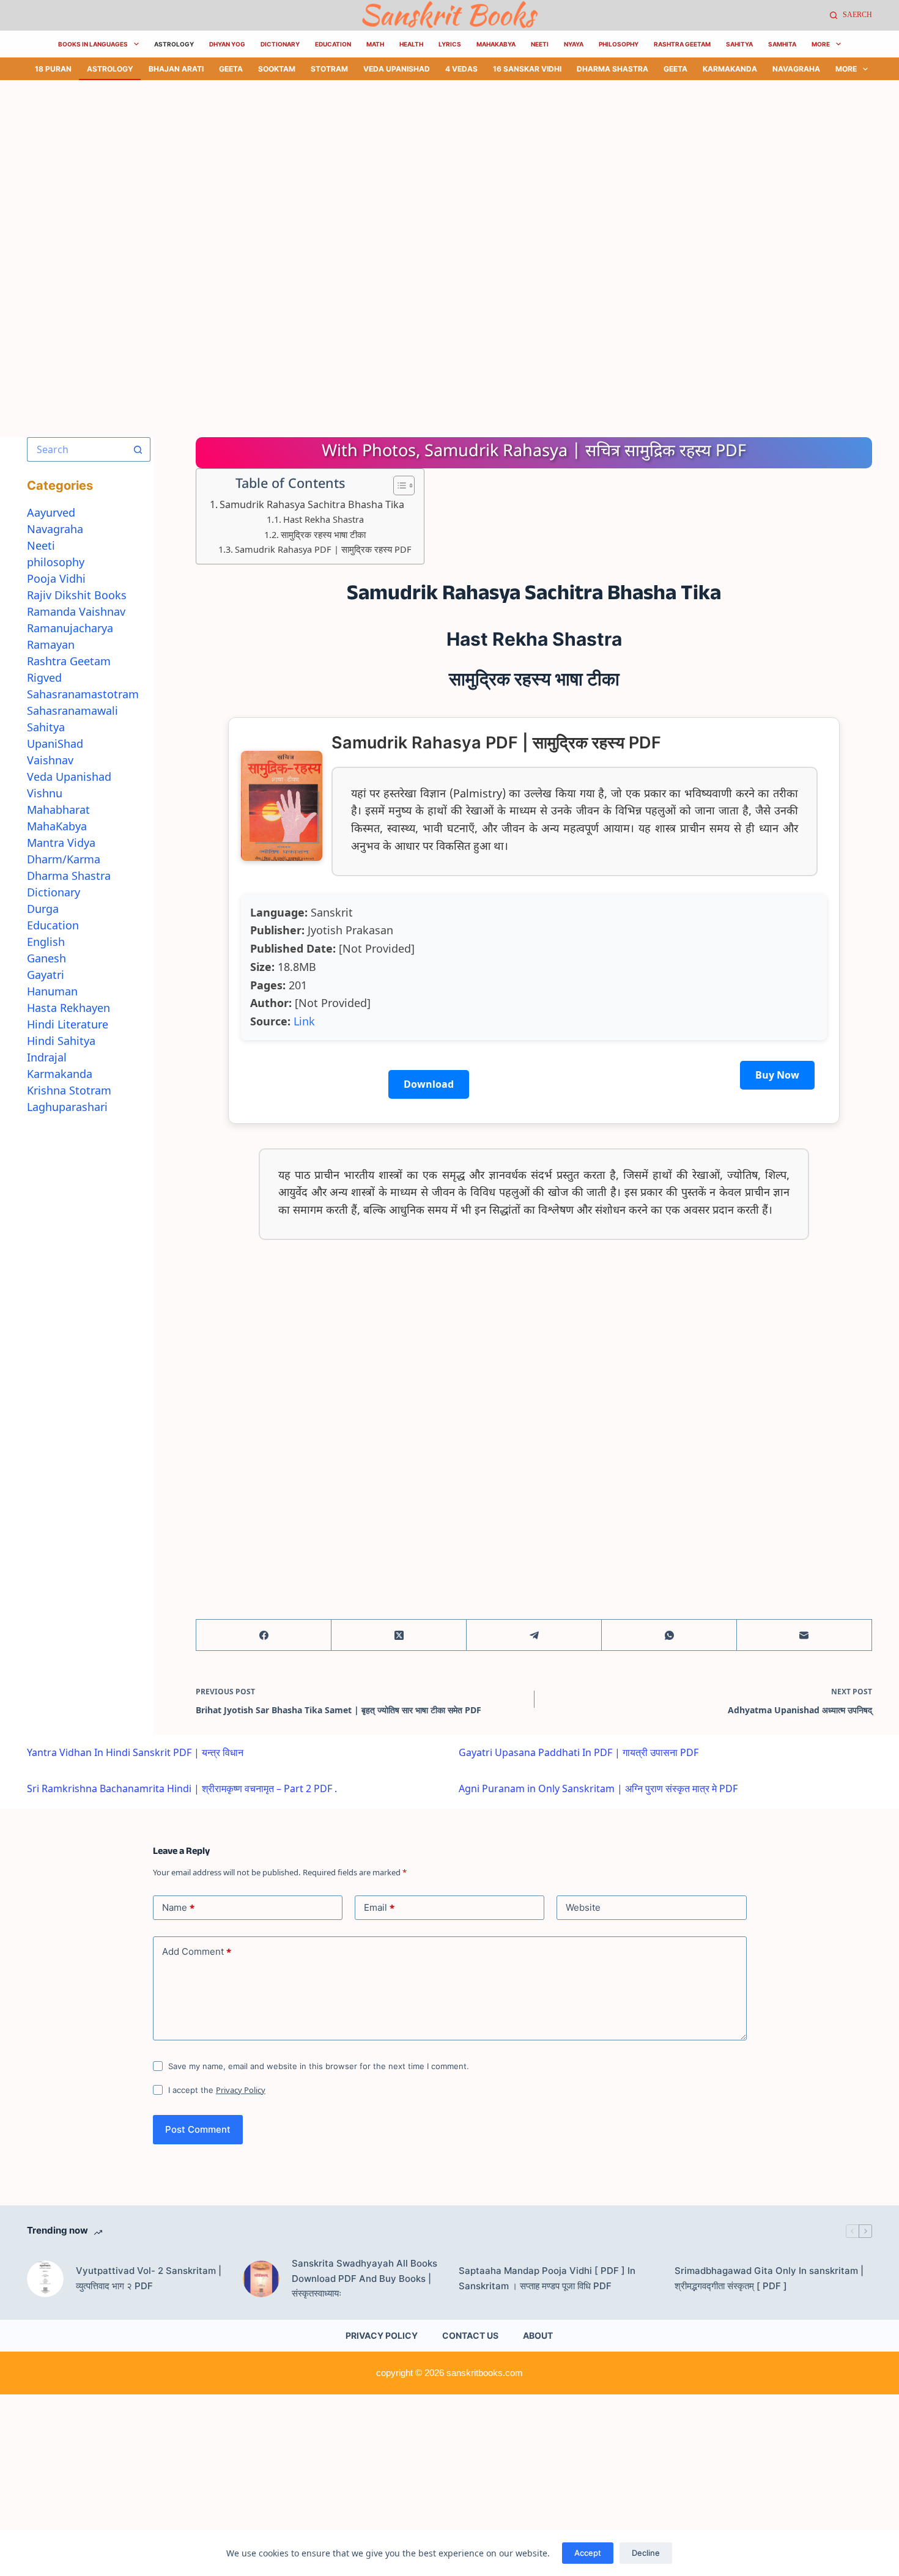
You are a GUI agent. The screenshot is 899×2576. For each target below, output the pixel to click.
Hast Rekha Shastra (324, 519)
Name (178, 1908)
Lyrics (450, 44)
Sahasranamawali (72, 710)
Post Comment (198, 2129)
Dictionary (280, 44)
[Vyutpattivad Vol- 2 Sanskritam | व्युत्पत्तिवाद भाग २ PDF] (45, 2279)
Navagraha (796, 69)
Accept (588, 2553)
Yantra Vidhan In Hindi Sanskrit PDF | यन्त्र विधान (135, 1752)
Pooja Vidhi (56, 578)
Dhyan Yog (227, 44)
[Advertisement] (367, 171)
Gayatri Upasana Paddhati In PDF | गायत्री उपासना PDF (579, 1752)
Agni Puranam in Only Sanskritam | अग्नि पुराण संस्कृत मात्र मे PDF (598, 1788)
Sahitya (739, 44)
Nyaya (574, 44)
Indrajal (47, 1057)
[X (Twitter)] (399, 1635)
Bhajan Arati (176, 69)
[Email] (805, 1635)
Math (375, 44)
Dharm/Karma (64, 859)
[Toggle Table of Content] (398, 485)
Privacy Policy (241, 2090)
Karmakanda (730, 69)
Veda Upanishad (397, 69)
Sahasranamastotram (83, 694)
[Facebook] (264, 1635)
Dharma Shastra (612, 69)
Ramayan (51, 644)
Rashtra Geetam (682, 44)
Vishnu (45, 793)
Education (333, 44)
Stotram (329, 69)
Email (379, 1908)
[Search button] (138, 449)
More (821, 44)
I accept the (217, 2090)
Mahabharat (58, 810)
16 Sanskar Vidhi (527, 69)
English (46, 942)
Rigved (44, 677)
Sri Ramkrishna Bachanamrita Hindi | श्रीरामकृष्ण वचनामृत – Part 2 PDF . (182, 1788)
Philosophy (619, 44)
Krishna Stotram (69, 1090)
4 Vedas (461, 69)
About (538, 2335)
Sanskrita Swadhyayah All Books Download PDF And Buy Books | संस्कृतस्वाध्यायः (364, 2279)
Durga (43, 909)
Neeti (540, 44)
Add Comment (197, 1952)
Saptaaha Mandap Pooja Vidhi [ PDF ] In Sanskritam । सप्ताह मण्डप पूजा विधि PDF (547, 2278)
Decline (646, 2553)
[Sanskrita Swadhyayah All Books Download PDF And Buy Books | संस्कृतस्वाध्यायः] (261, 2279)
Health (411, 44)
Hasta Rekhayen (68, 1008)
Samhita (782, 44)
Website (583, 1907)
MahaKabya (496, 44)
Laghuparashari (67, 1107)
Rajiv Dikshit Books (77, 595)
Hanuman (52, 991)
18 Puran (53, 69)
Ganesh (46, 958)
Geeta (231, 69)
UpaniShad (55, 744)
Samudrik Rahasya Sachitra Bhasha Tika (312, 504)
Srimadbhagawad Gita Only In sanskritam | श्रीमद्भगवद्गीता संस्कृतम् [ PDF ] (769, 2278)
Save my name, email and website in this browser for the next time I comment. (319, 2066)
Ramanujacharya (70, 628)
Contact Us (470, 2335)
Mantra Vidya (61, 843)
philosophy (56, 562)
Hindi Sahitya (61, 1041)
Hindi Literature (68, 1024)
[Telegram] (534, 1635)
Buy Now (777, 1075)
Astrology (174, 44)
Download (429, 1084)
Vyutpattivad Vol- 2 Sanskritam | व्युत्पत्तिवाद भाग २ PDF (149, 2278)
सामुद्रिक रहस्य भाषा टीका (323, 534)
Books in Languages (93, 44)
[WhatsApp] (669, 1635)
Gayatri (46, 975)
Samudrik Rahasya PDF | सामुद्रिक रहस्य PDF (323, 549)
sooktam (277, 69)
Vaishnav (50, 760)
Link (304, 1021)
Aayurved (51, 512)
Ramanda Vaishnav (76, 611)
